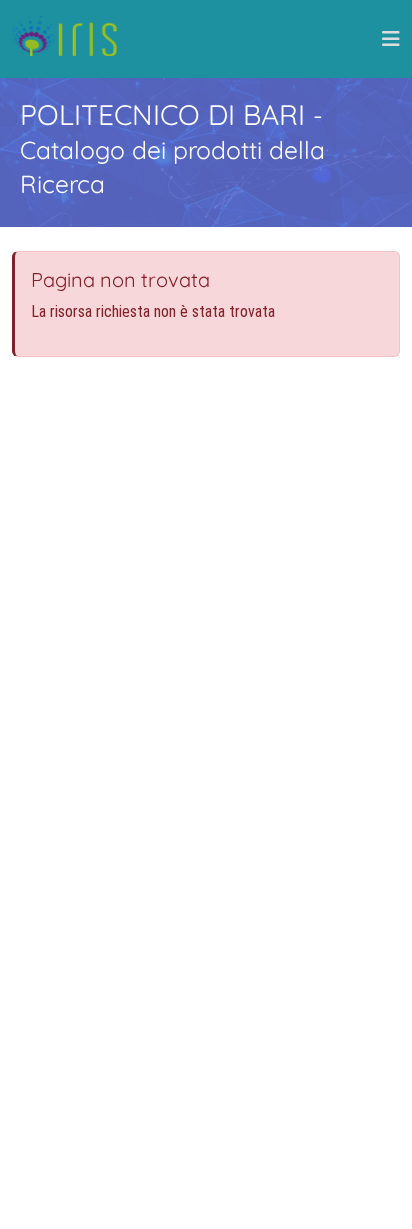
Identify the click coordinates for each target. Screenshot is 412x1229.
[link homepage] (72, 39)
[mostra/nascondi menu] (391, 39)
